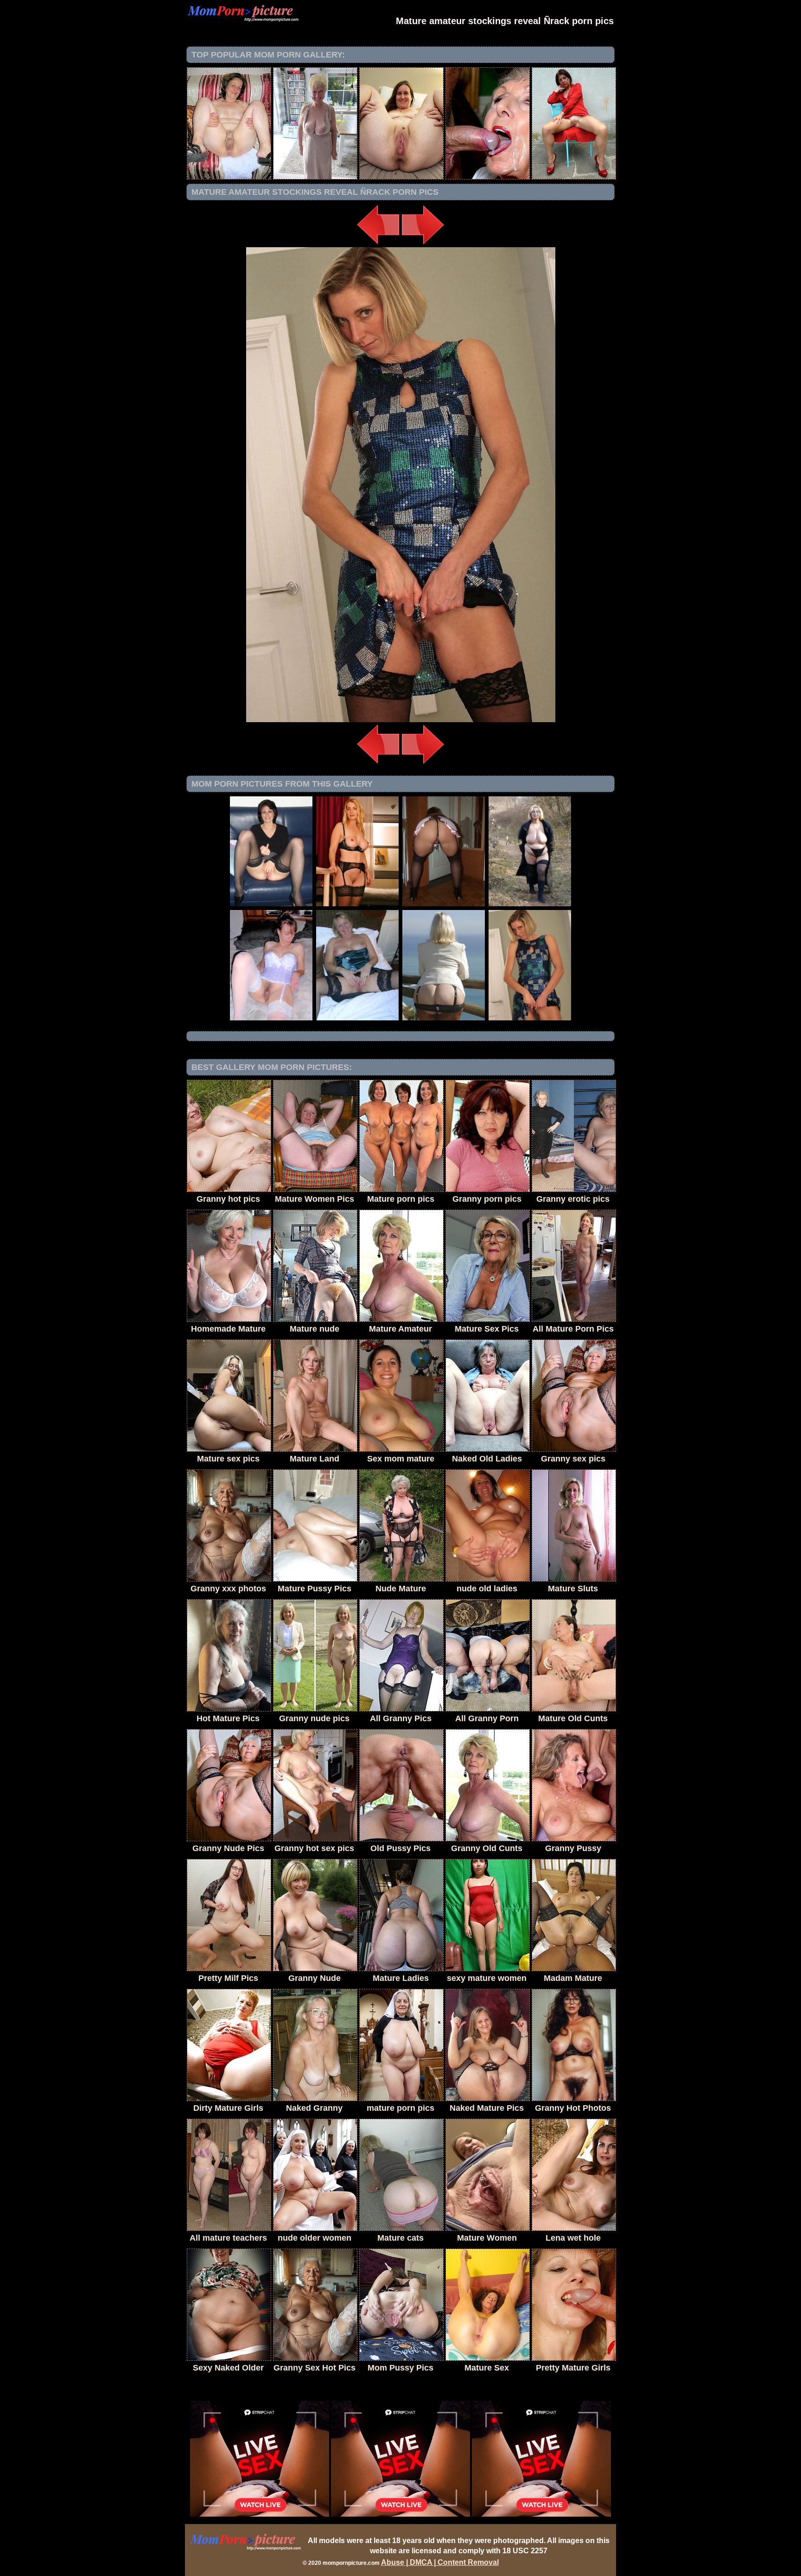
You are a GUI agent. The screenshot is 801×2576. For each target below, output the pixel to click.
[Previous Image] (378, 245)
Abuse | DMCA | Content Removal (440, 2562)
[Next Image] (423, 245)
